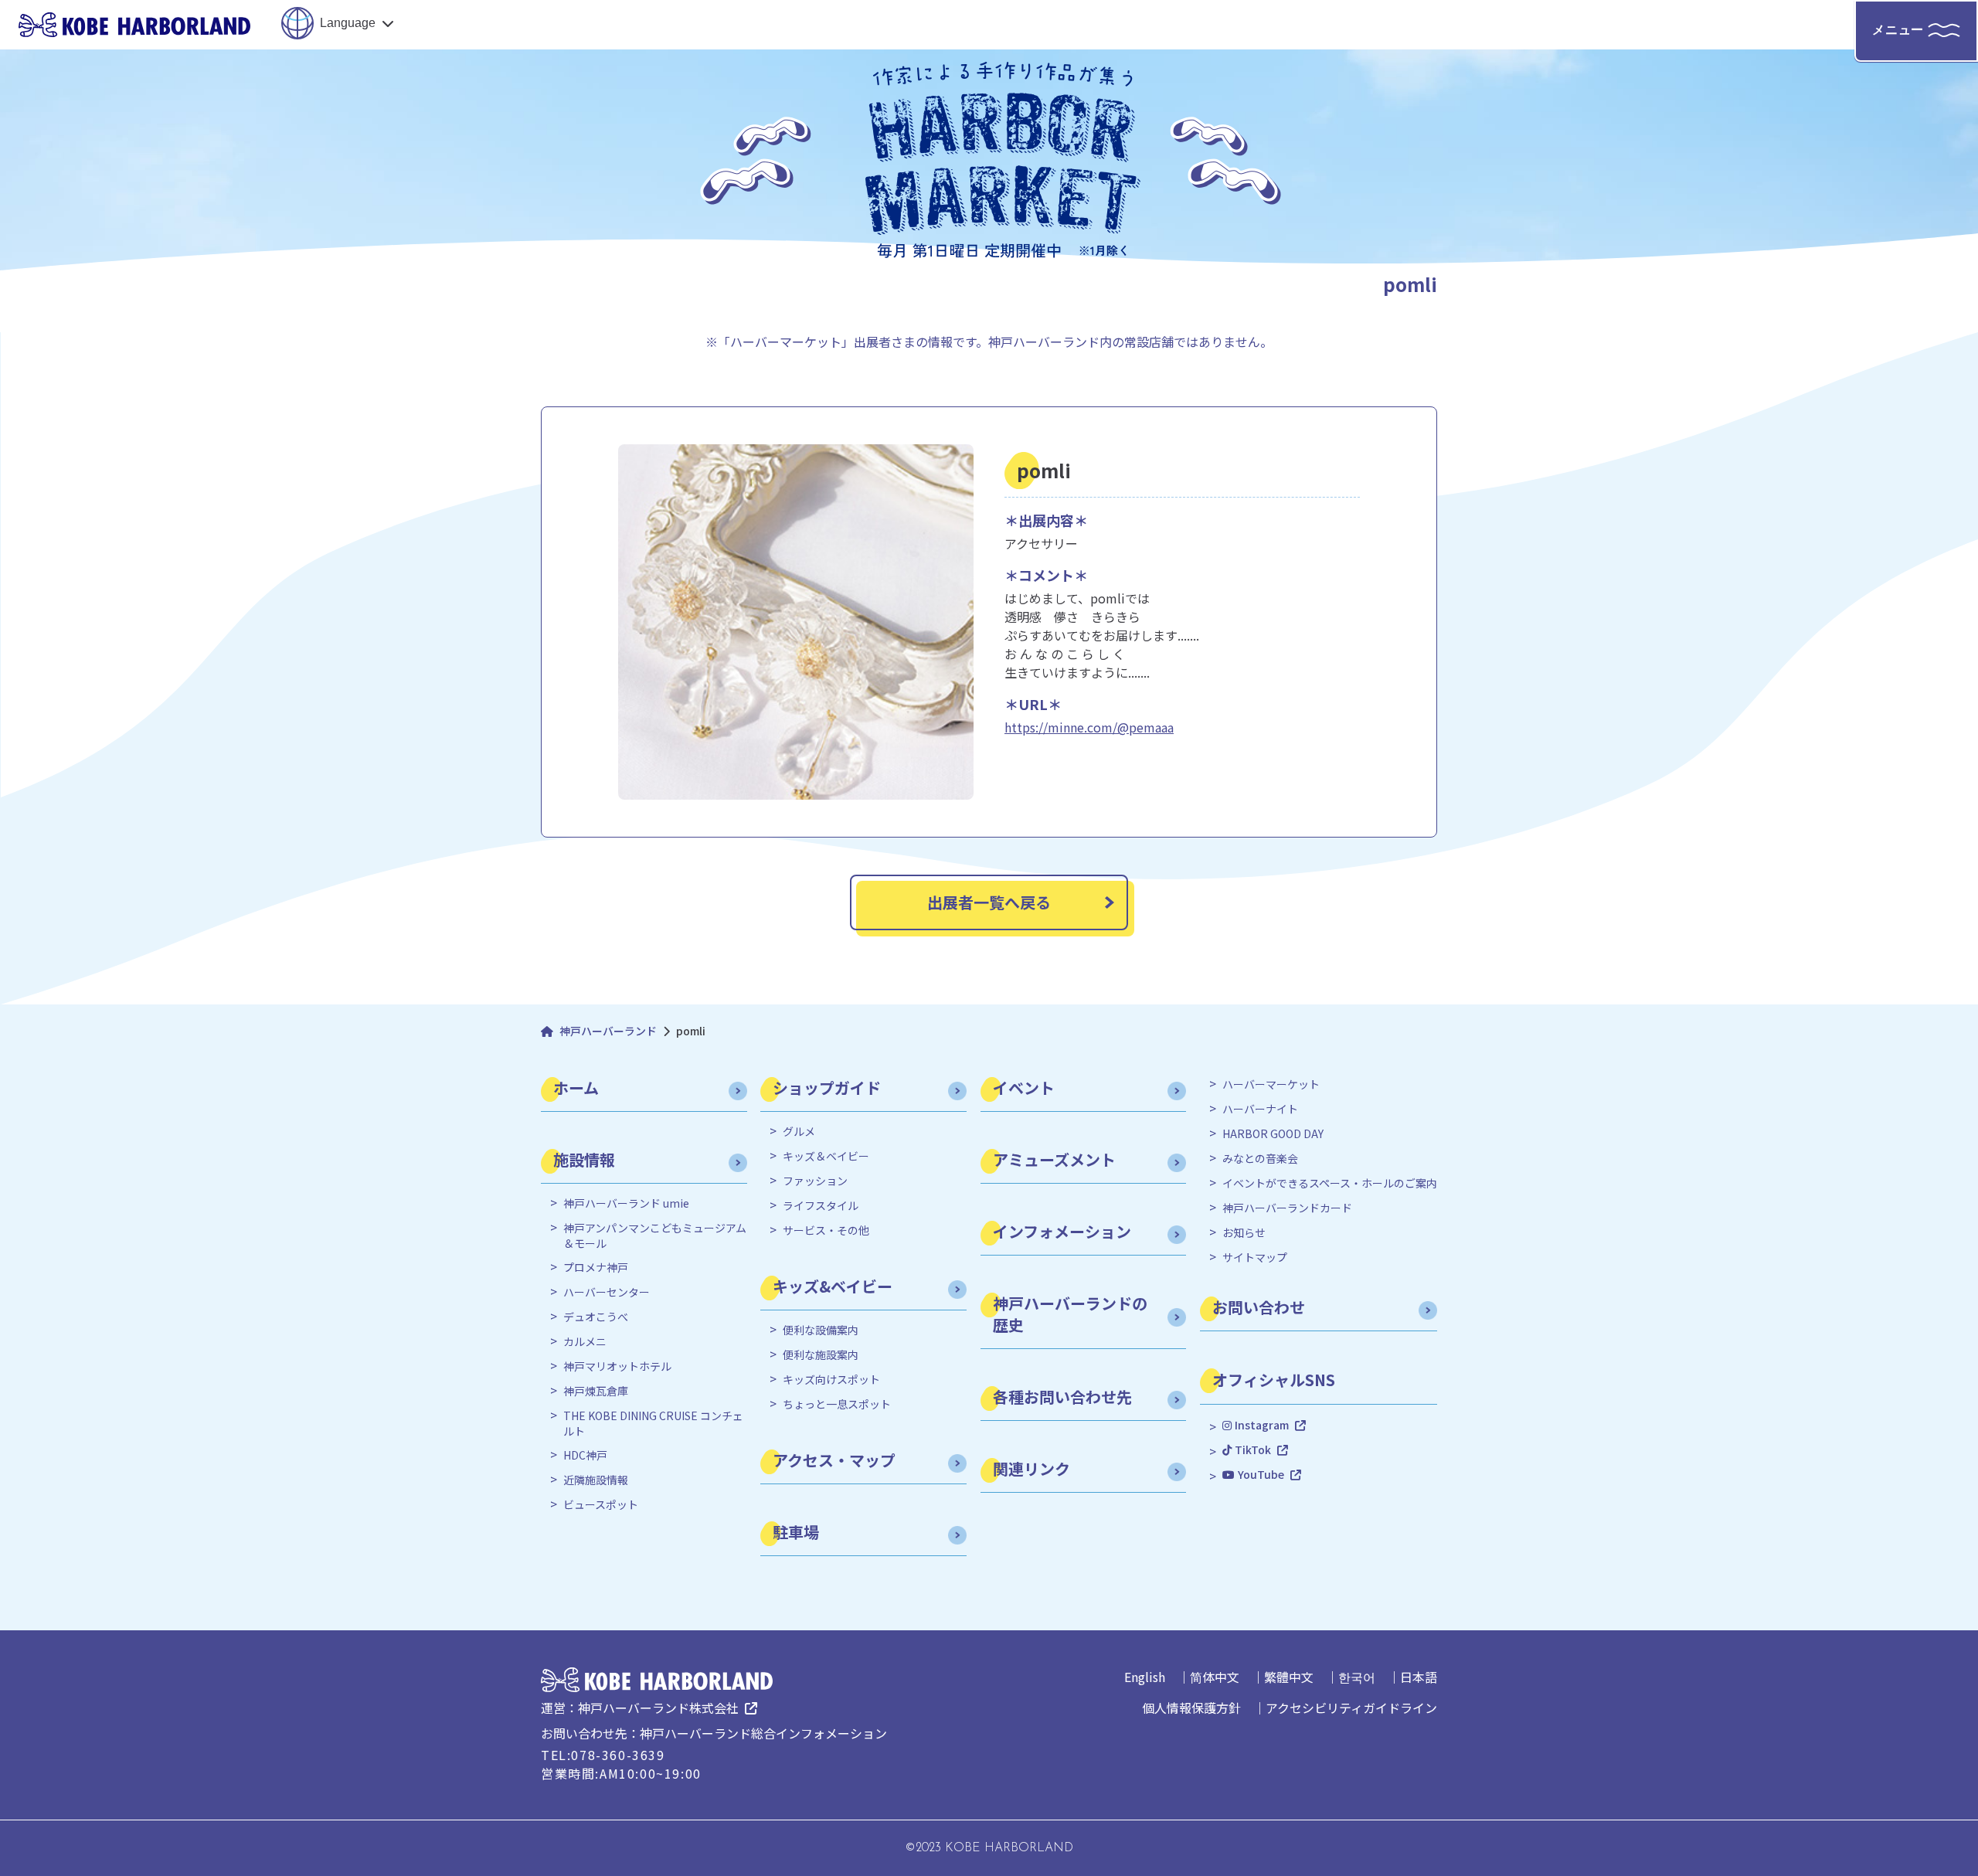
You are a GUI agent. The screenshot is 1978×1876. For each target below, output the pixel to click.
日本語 (1419, 1677)
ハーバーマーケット (1271, 1084)
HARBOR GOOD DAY (1273, 1134)
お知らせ (1244, 1233)
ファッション (815, 1181)
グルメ (799, 1132)
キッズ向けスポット (831, 1380)
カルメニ (585, 1342)
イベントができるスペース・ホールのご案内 (1330, 1183)
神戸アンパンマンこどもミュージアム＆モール (655, 1236)
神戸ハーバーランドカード (1287, 1208)
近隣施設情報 (596, 1480)
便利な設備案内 (821, 1330)
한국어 (1357, 1677)
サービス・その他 (826, 1230)
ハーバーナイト (1260, 1109)
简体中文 (1215, 1677)
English (1145, 1677)
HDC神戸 (585, 1455)
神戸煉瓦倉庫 (596, 1391)
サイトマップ (1255, 1257)
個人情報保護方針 (1191, 1708)
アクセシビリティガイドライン (1351, 1708)
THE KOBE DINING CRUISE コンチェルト (653, 1424)
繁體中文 (1289, 1677)
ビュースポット (601, 1505)
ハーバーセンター (607, 1292)
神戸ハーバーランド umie (626, 1203)
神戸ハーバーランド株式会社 (658, 1708)
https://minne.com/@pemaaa (1089, 727)
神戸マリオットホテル (617, 1366)
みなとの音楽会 (1260, 1159)
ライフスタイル (821, 1206)
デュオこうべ (596, 1317)
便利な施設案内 (821, 1355)
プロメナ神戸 (596, 1268)
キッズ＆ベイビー (826, 1156)
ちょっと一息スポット (837, 1404)
